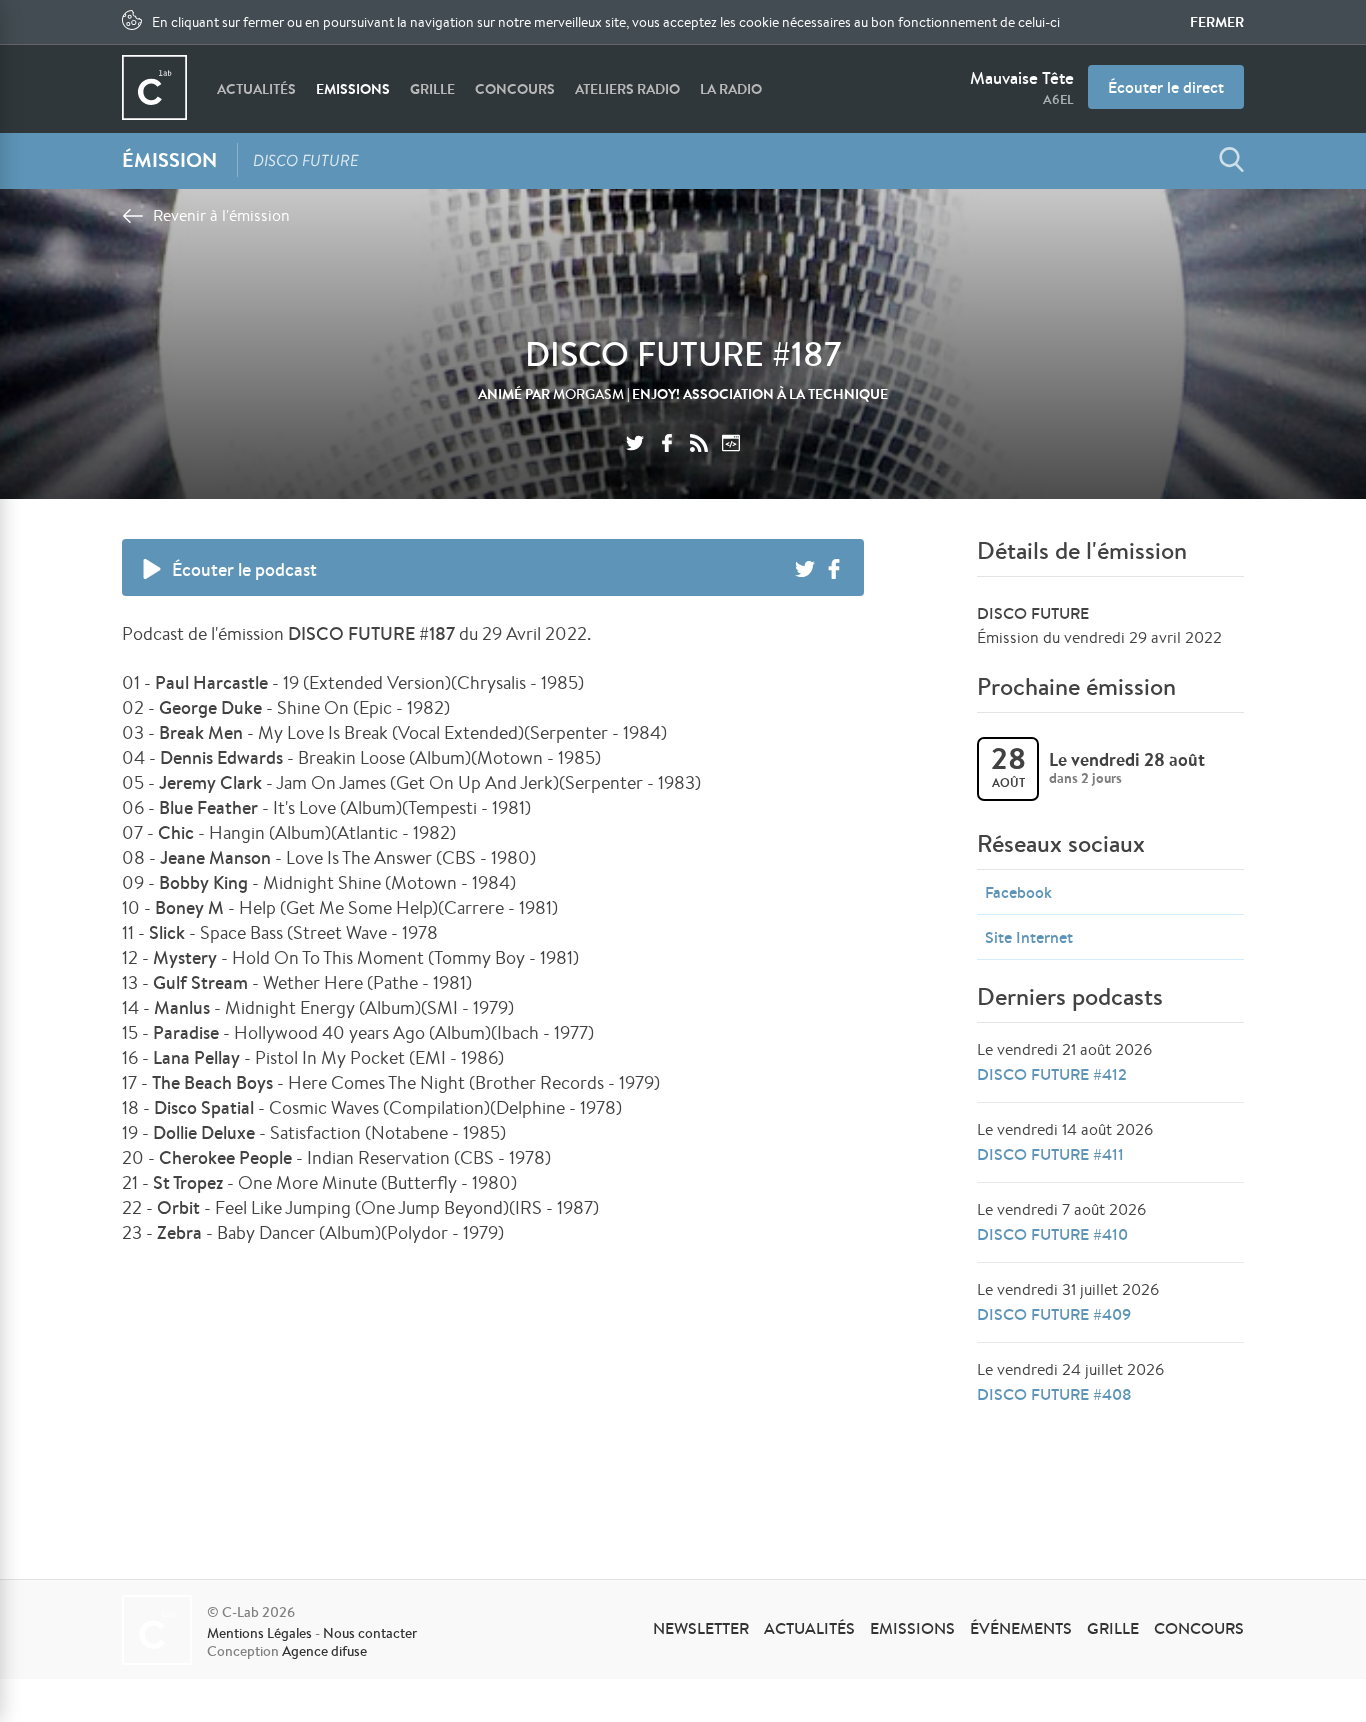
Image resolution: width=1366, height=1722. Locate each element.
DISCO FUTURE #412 (1052, 1074)
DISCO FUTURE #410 (1052, 1234)
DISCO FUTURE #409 (1054, 1314)
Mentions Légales (259, 1633)
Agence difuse (324, 1651)
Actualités (256, 89)
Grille (432, 89)
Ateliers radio (627, 89)
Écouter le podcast (244, 569)
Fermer (1217, 22)
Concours (515, 89)
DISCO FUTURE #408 (1054, 1394)
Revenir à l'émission (221, 215)
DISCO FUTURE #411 (1050, 1154)
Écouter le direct (1166, 87)
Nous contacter (370, 1633)
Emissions (353, 89)
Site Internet (1029, 937)
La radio (731, 89)
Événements (1021, 1628)
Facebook (1018, 892)
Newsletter (701, 1628)
